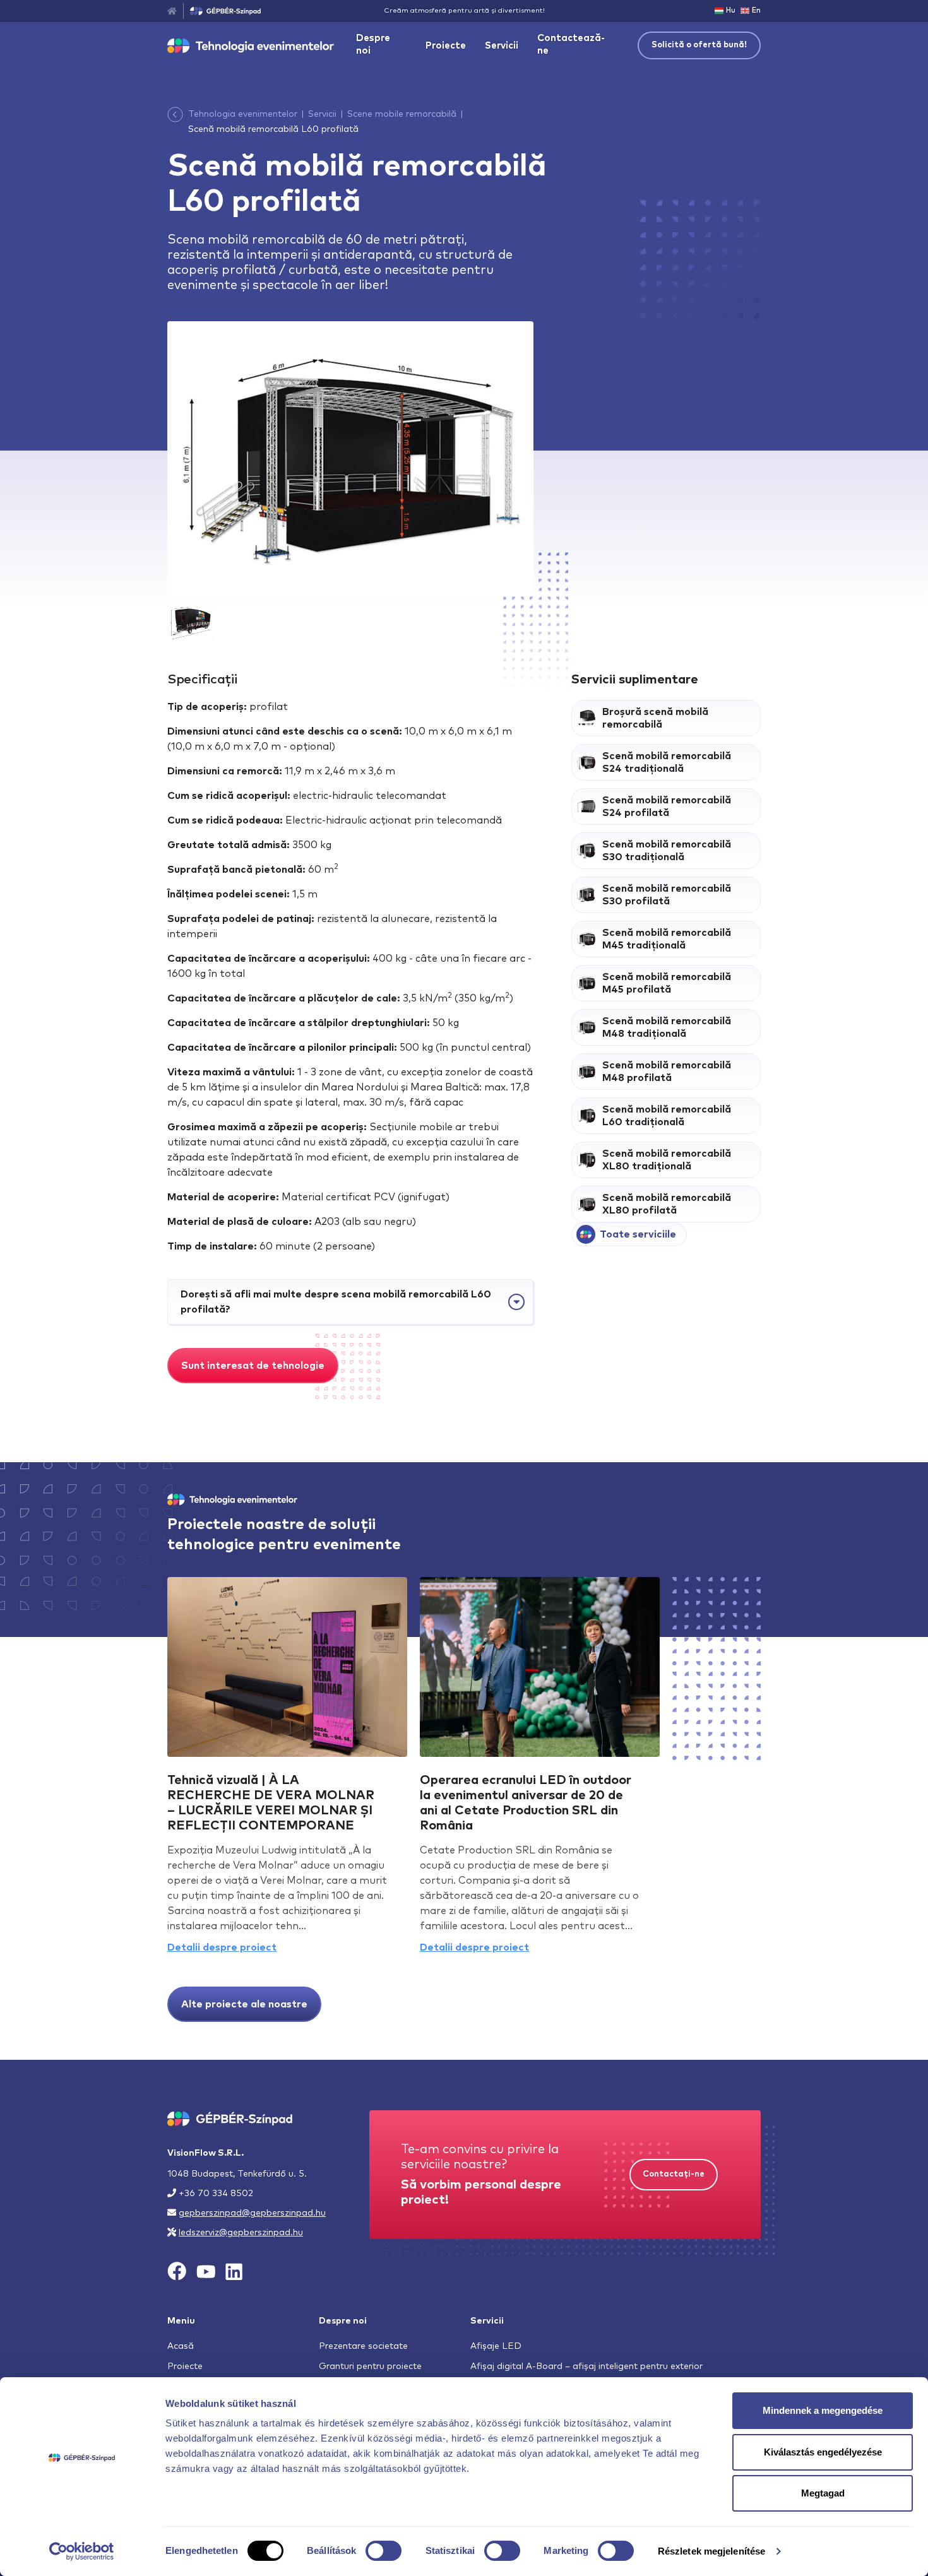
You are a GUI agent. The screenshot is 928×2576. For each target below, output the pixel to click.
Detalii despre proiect (222, 1947)
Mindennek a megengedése (823, 2410)
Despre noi (373, 44)
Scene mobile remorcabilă (402, 114)
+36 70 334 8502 (216, 2194)
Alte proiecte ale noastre (244, 2004)
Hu (731, 10)
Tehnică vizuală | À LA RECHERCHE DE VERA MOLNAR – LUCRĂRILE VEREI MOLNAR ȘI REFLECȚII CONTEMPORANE (271, 1803)
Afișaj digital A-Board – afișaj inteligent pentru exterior (586, 2366)
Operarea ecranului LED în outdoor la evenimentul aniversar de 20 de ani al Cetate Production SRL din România (526, 1803)
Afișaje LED (496, 2346)
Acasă (181, 2346)
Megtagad (823, 2493)
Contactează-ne (571, 44)
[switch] (384, 2551)
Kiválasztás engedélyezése (823, 2452)
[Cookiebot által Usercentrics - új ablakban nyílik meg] (82, 2551)
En (756, 10)
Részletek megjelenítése (711, 2551)
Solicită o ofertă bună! (699, 45)
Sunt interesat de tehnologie (253, 1366)
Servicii (502, 46)
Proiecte (446, 46)
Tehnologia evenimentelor (243, 114)
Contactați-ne (674, 2174)
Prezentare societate (363, 2346)
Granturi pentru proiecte (370, 2366)
